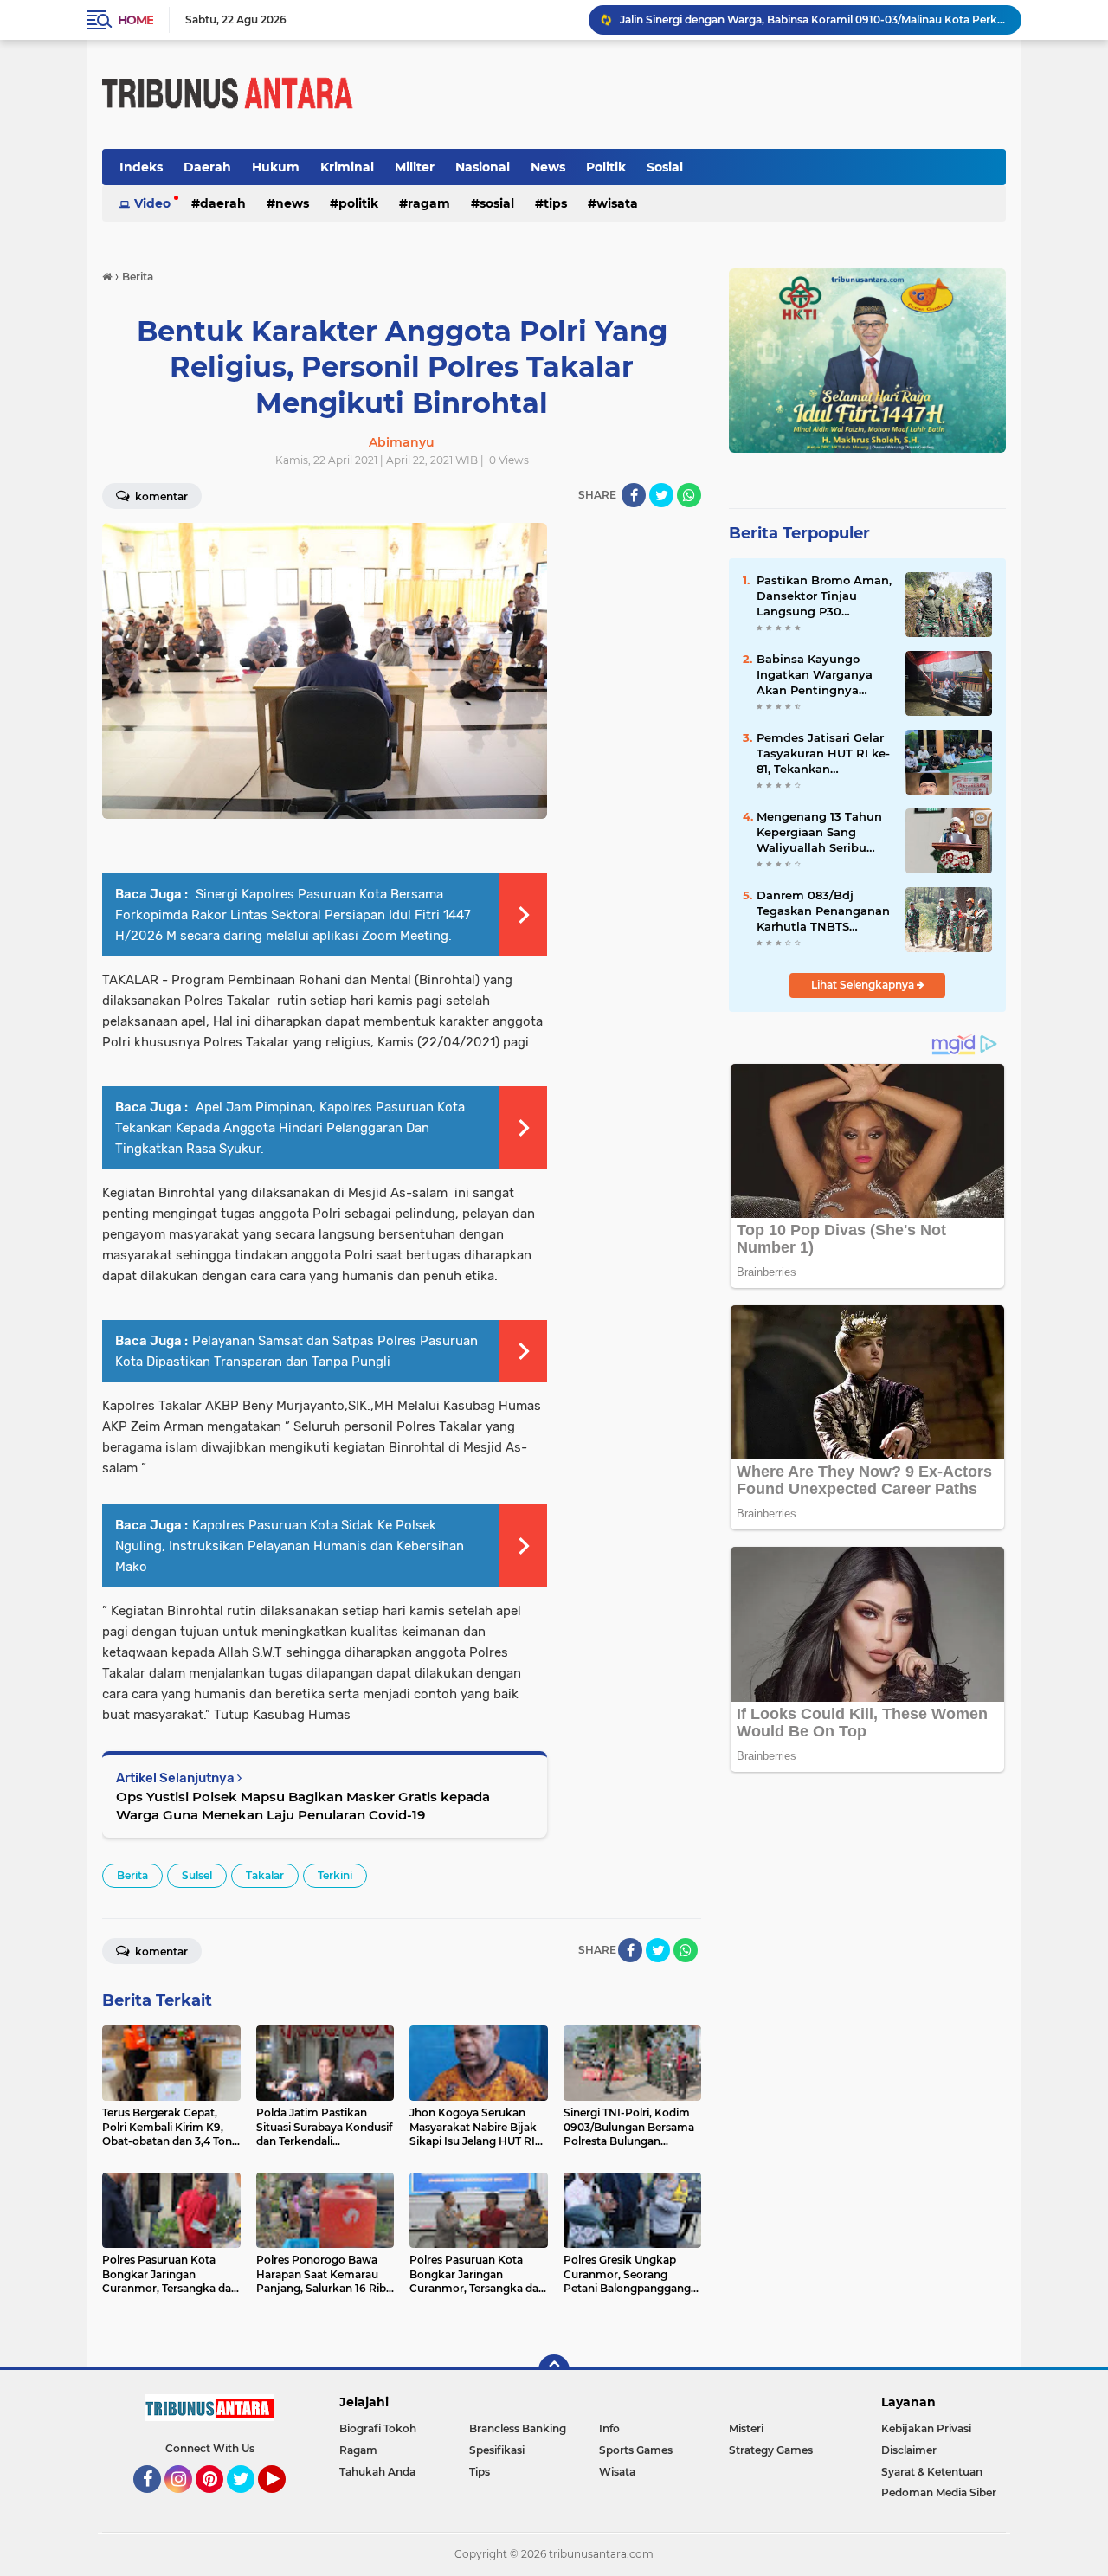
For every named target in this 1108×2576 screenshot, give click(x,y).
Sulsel (197, 1875)
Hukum (276, 167)
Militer (415, 167)
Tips (555, 203)
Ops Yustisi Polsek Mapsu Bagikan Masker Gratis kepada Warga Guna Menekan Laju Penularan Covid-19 (303, 1806)
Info (609, 2428)
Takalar (265, 1875)
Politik (606, 167)
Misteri (746, 2428)
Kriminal (347, 167)
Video (152, 203)
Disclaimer (909, 2450)
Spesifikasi (497, 2450)
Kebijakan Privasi (926, 2428)
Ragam (429, 203)
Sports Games (636, 2450)
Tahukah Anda (377, 2472)
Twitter (248, 2501)
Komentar (160, 496)
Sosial (665, 167)
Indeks (141, 167)
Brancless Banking (518, 2428)
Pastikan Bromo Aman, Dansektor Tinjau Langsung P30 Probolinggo (824, 596)
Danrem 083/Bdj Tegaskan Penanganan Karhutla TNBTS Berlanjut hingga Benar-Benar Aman (823, 911)
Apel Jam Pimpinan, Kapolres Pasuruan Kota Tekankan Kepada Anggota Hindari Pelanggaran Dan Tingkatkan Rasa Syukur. (290, 1128)
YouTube (283, 2501)
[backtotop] (554, 2370)
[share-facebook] (634, 495)
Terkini (335, 1875)
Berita (132, 1875)
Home (135, 20)
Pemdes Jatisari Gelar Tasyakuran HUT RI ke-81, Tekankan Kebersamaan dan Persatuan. (823, 754)
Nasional (483, 167)
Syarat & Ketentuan (932, 2472)
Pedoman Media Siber (939, 2492)
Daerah (207, 167)
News (548, 167)
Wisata (617, 203)
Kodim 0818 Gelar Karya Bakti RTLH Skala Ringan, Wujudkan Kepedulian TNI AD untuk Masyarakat (813, 29)
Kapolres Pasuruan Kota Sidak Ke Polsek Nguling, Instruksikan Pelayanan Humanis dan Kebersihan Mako (290, 1546)
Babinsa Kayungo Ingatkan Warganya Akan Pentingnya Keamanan (815, 675)
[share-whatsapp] (689, 495)
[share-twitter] (661, 495)
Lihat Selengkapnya (864, 985)
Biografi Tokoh (378, 2428)
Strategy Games (771, 2450)
